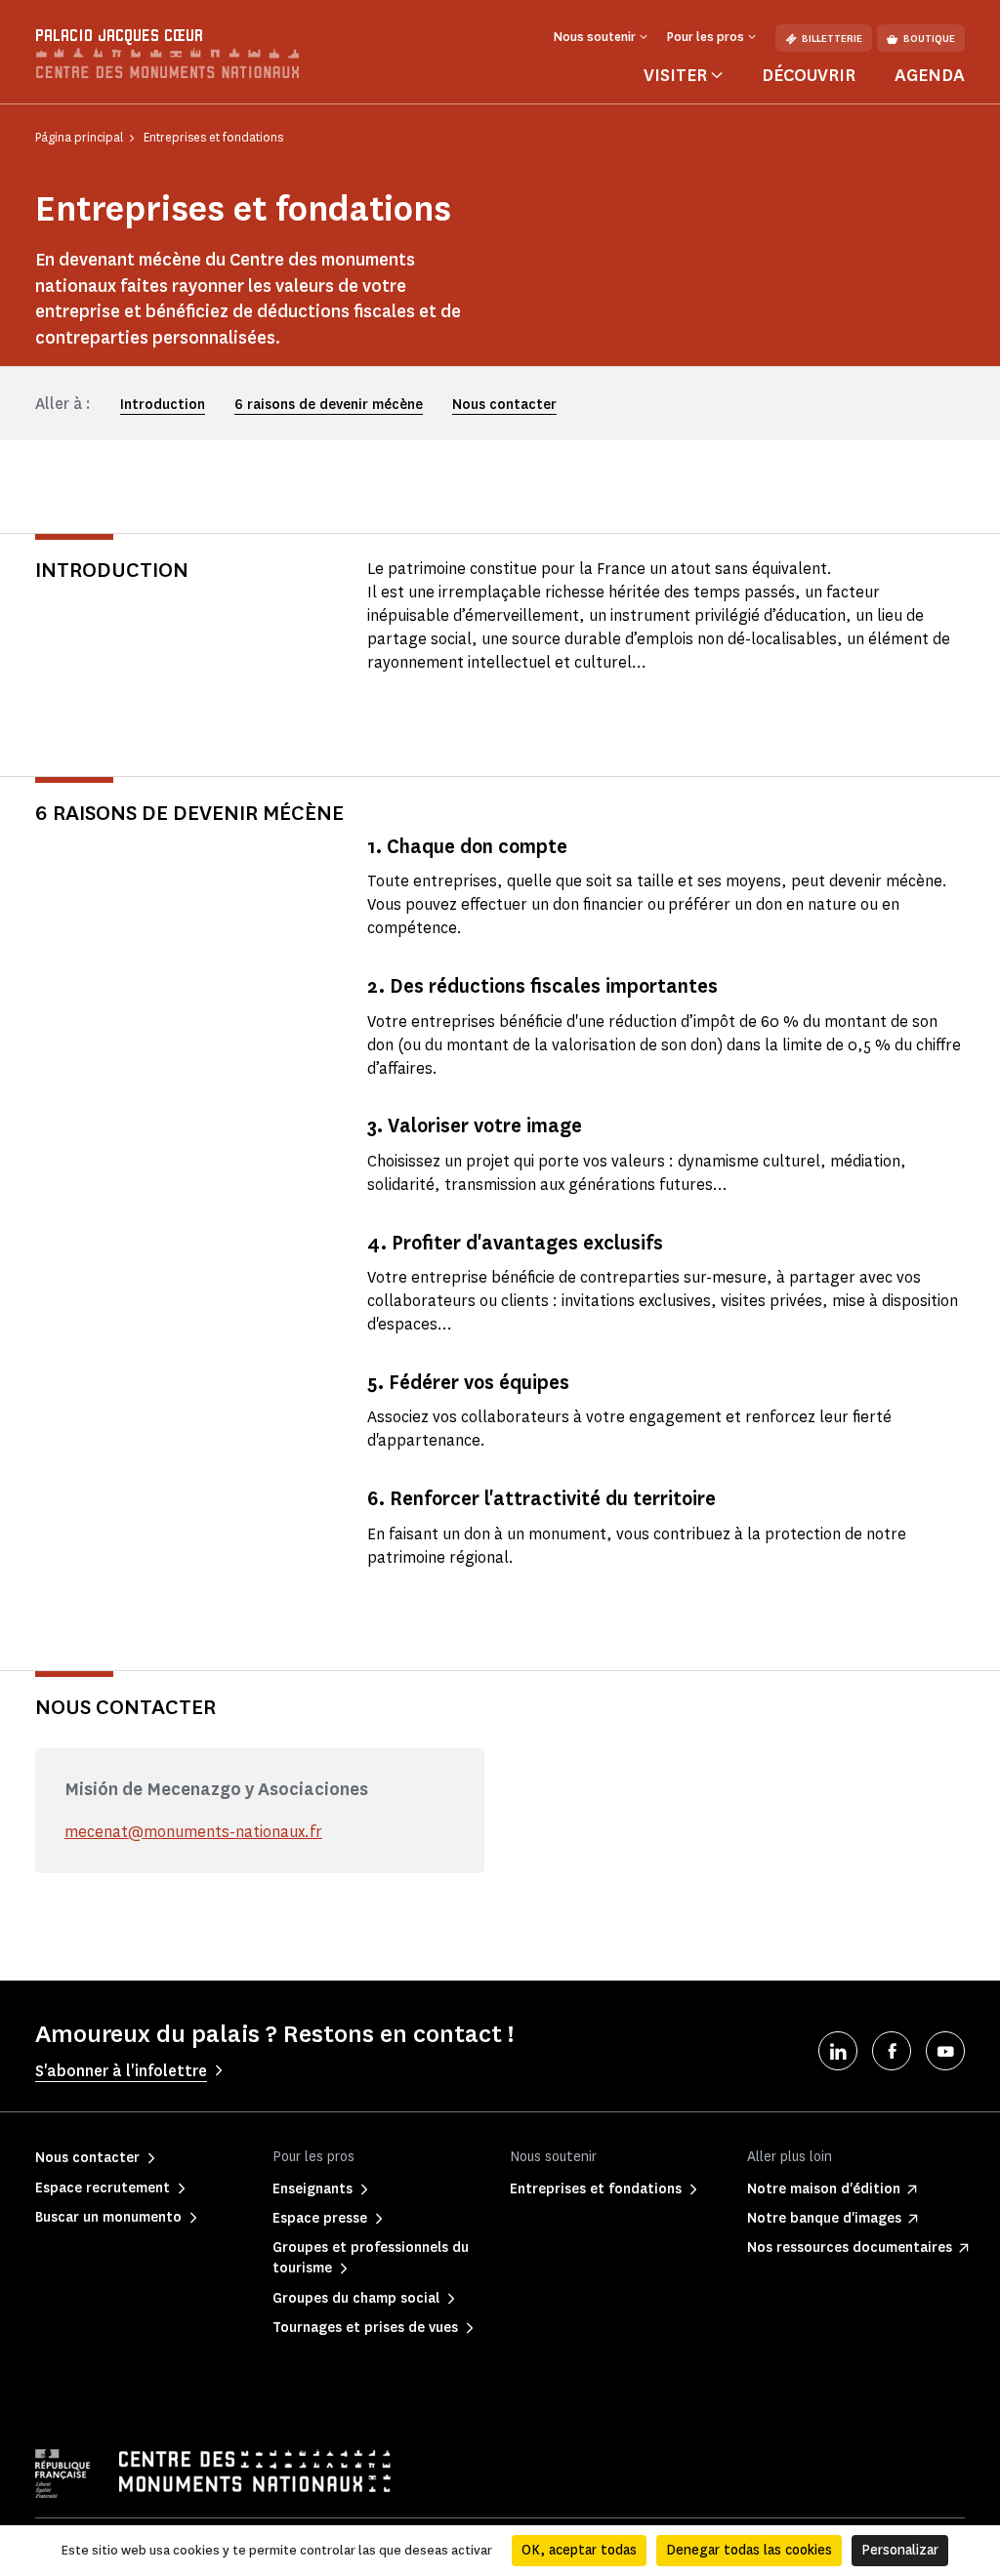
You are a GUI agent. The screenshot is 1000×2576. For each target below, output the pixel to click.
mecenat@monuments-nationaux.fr (193, 1832)
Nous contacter (504, 405)
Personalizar (900, 2550)
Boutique (929, 39)
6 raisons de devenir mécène (329, 405)
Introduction (163, 405)
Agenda (930, 75)
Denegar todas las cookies (749, 2550)
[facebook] (892, 2051)
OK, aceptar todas (579, 2550)
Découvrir (809, 75)
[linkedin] (838, 2051)
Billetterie (832, 39)
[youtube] (945, 2051)
